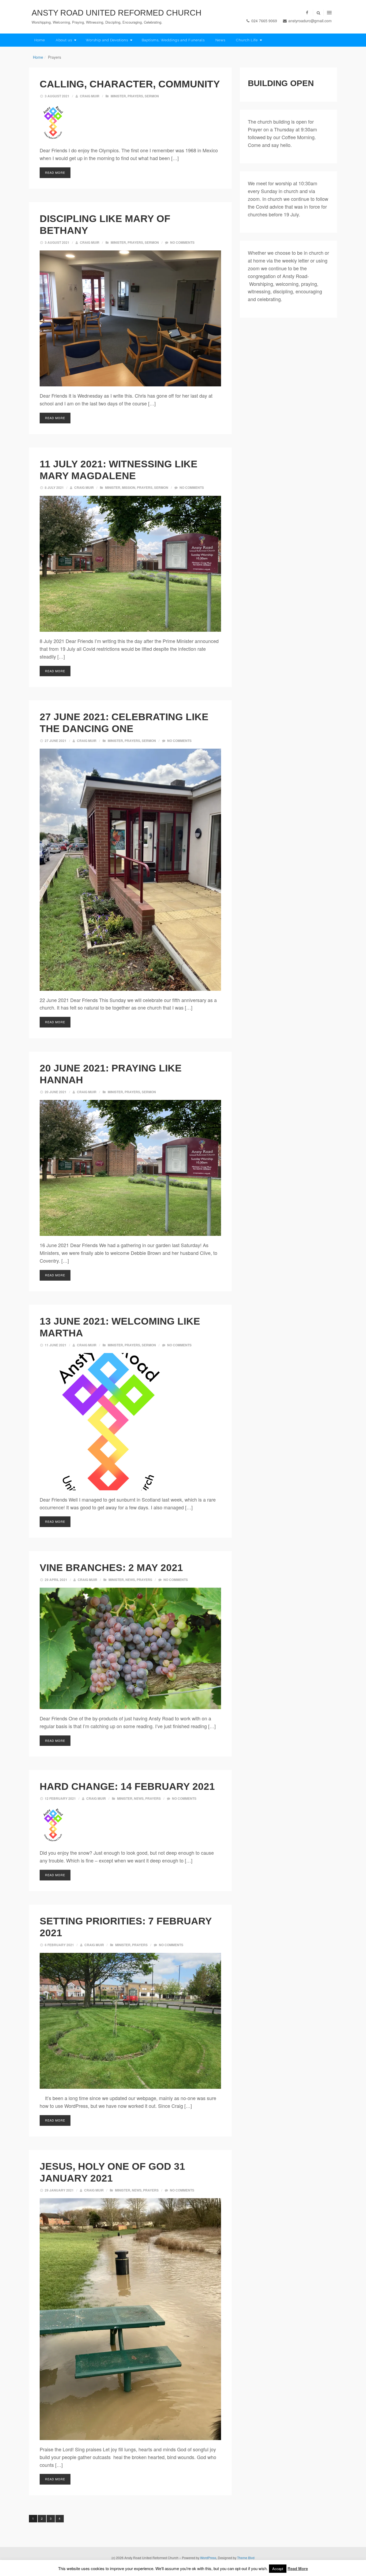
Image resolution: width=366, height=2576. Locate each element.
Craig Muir (90, 96)
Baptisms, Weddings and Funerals (173, 40)
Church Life (247, 40)
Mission (129, 487)
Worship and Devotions (107, 40)
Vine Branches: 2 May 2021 (111, 1568)
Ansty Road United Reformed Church (117, 13)
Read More (55, 172)
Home (40, 40)
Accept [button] (278, 2569)
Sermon (152, 96)
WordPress (208, 2558)
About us (64, 40)
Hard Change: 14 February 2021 (127, 1786)
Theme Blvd (246, 2558)
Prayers (135, 96)
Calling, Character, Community (130, 84)
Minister (118, 96)
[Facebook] (307, 12)
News (220, 40)
